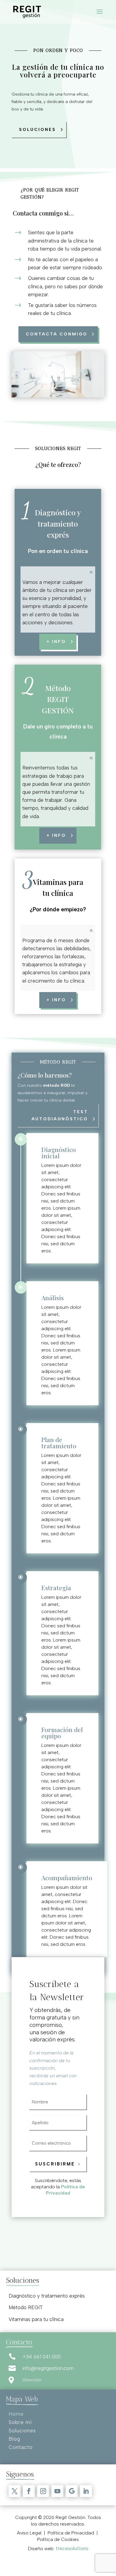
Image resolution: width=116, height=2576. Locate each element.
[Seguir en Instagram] (43, 2491)
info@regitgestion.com (48, 2368)
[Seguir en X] (15, 2491)
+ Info (56, 835)
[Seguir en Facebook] (29, 2491)
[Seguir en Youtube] (57, 2491)
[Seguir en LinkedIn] (86, 2491)
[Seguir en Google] (72, 2491)
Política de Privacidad (65, 2190)
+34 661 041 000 (42, 2357)
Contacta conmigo (57, 334)
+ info (56, 642)
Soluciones (37, 130)
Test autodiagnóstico (60, 1115)
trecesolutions (72, 2548)
